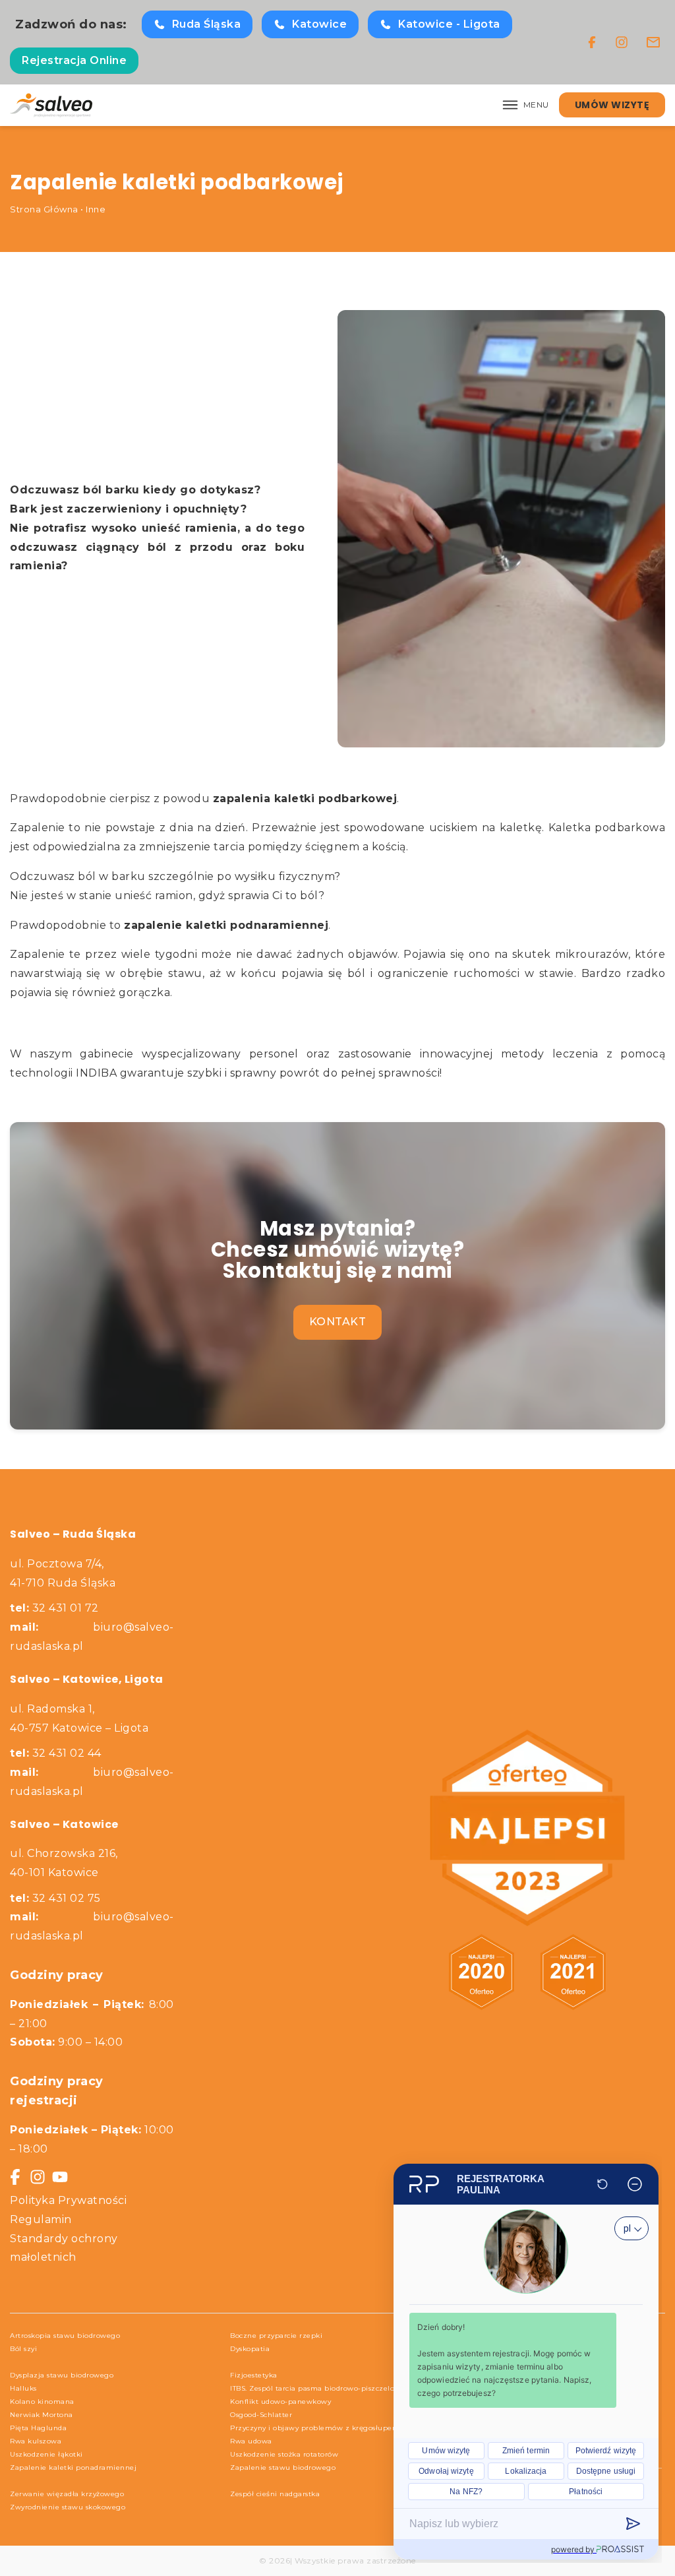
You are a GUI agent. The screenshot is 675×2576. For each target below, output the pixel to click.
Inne (96, 209)
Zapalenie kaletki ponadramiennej (73, 2467)
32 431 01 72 (54, 1608)
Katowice (319, 24)
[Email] (653, 42)
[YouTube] (60, 2177)
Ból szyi (23, 2349)
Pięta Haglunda (38, 2428)
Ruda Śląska (207, 24)
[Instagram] (622, 42)
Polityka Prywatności (68, 2200)
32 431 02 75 (55, 1898)
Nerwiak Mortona (42, 2415)
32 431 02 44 (56, 1753)
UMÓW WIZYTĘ (612, 105)
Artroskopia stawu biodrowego (65, 2336)
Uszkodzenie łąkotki (46, 2454)
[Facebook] (592, 42)
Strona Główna (44, 209)
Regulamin (41, 2219)
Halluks (23, 2388)
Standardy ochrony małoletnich (64, 2248)
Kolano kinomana (42, 2402)
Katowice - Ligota (449, 24)
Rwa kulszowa (36, 2441)
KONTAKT (338, 1322)
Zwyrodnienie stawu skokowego (68, 2507)
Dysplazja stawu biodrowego (62, 2375)
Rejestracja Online (74, 60)
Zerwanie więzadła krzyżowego (67, 2494)
